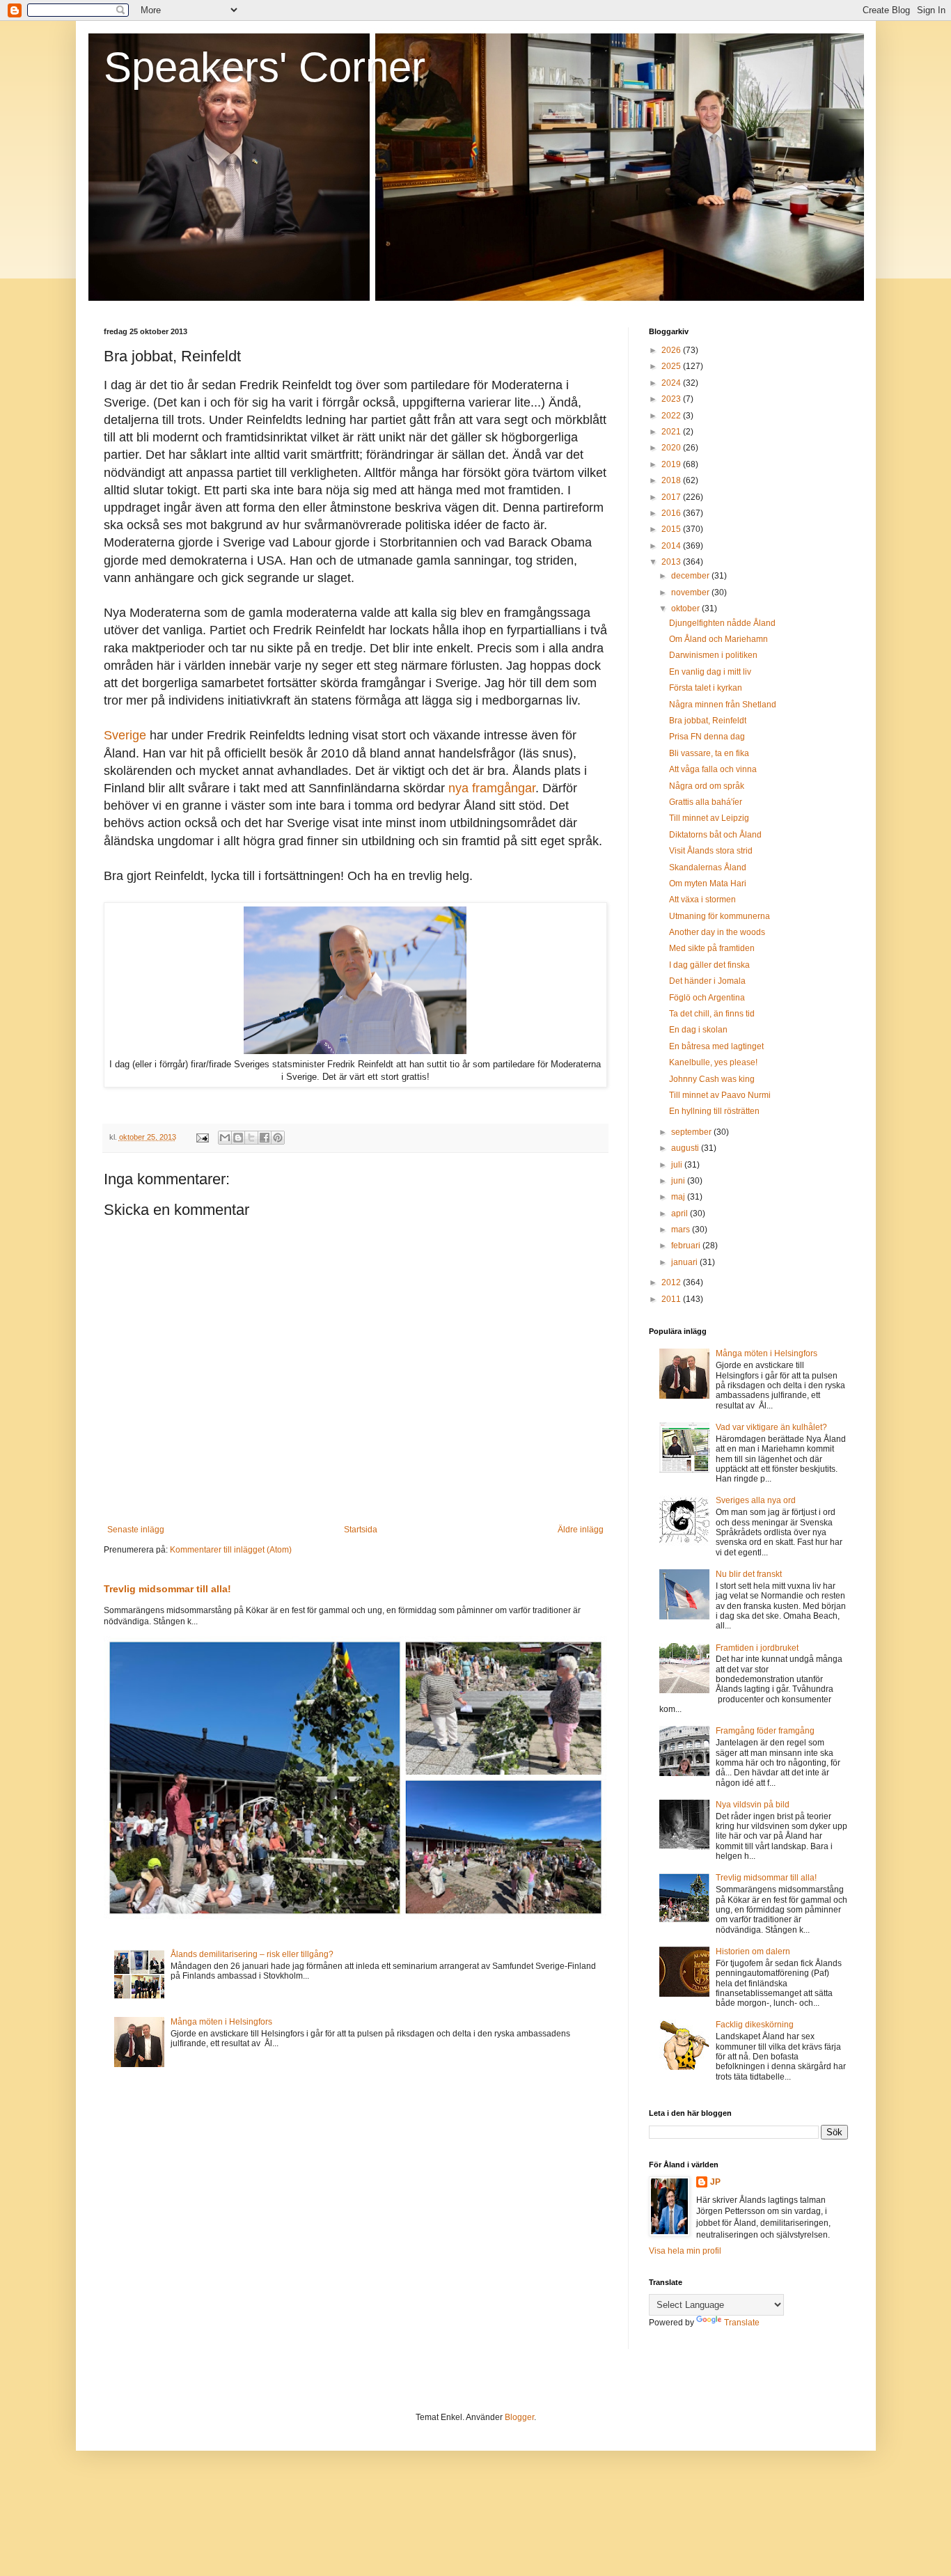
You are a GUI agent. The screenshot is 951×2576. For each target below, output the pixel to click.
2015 (672, 529)
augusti (686, 1148)
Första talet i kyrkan (706, 688)
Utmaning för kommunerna (720, 916)
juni (679, 1181)
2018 (672, 480)
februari (687, 1246)
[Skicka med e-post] (225, 1138)
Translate (742, 2323)
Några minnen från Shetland (723, 705)
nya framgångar (492, 788)
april (681, 1214)
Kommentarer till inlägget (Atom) (231, 1550)
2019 (672, 464)
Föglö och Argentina (707, 998)
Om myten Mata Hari (708, 883)
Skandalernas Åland (708, 867)
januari (685, 1262)
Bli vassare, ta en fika (709, 753)
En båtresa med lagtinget (716, 1046)
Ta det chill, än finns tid (712, 1014)
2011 (672, 1299)
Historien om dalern (753, 1951)
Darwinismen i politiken (713, 655)
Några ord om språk (707, 786)
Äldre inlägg (581, 1530)
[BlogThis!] (238, 1138)
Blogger (519, 2417)
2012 (672, 1282)
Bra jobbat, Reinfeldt (708, 721)
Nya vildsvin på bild (753, 1805)
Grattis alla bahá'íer (706, 802)
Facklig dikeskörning (755, 2025)
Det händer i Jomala (707, 981)
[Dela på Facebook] (265, 1138)
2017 (672, 497)
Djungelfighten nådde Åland (722, 623)
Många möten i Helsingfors (221, 2022)
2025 (672, 366)
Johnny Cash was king (712, 1079)
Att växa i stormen (702, 900)
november (691, 592)
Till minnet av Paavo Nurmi (720, 1095)
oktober (686, 608)
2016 (672, 513)
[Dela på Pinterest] (278, 1138)
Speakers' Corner (265, 67)
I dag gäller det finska (709, 965)
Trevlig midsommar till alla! (167, 1589)
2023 (672, 399)
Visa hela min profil (685, 2251)
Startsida (361, 1530)
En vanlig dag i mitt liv (710, 672)
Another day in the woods (717, 932)
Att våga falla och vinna (713, 769)
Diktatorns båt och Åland (715, 835)
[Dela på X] (251, 1138)
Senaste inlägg (136, 1530)
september (692, 1132)
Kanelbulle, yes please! (713, 1062)
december (691, 576)
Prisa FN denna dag (707, 737)
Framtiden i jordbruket (757, 1648)
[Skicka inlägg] (202, 1137)
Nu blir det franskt (749, 1574)
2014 (672, 546)
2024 (672, 383)
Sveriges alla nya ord (756, 1500)
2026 (672, 350)
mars (682, 1230)
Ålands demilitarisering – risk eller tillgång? (252, 1954)
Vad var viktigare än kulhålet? (771, 1427)
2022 (672, 416)
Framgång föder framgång (765, 1731)
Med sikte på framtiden (712, 948)
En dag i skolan (698, 1030)
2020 (672, 448)
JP (715, 2182)
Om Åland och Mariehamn (718, 639)
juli (678, 1165)
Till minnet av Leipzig (709, 818)
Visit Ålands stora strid (711, 851)
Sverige (125, 735)
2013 (672, 562)
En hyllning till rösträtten (714, 1111)
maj (679, 1197)
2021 (672, 432)
